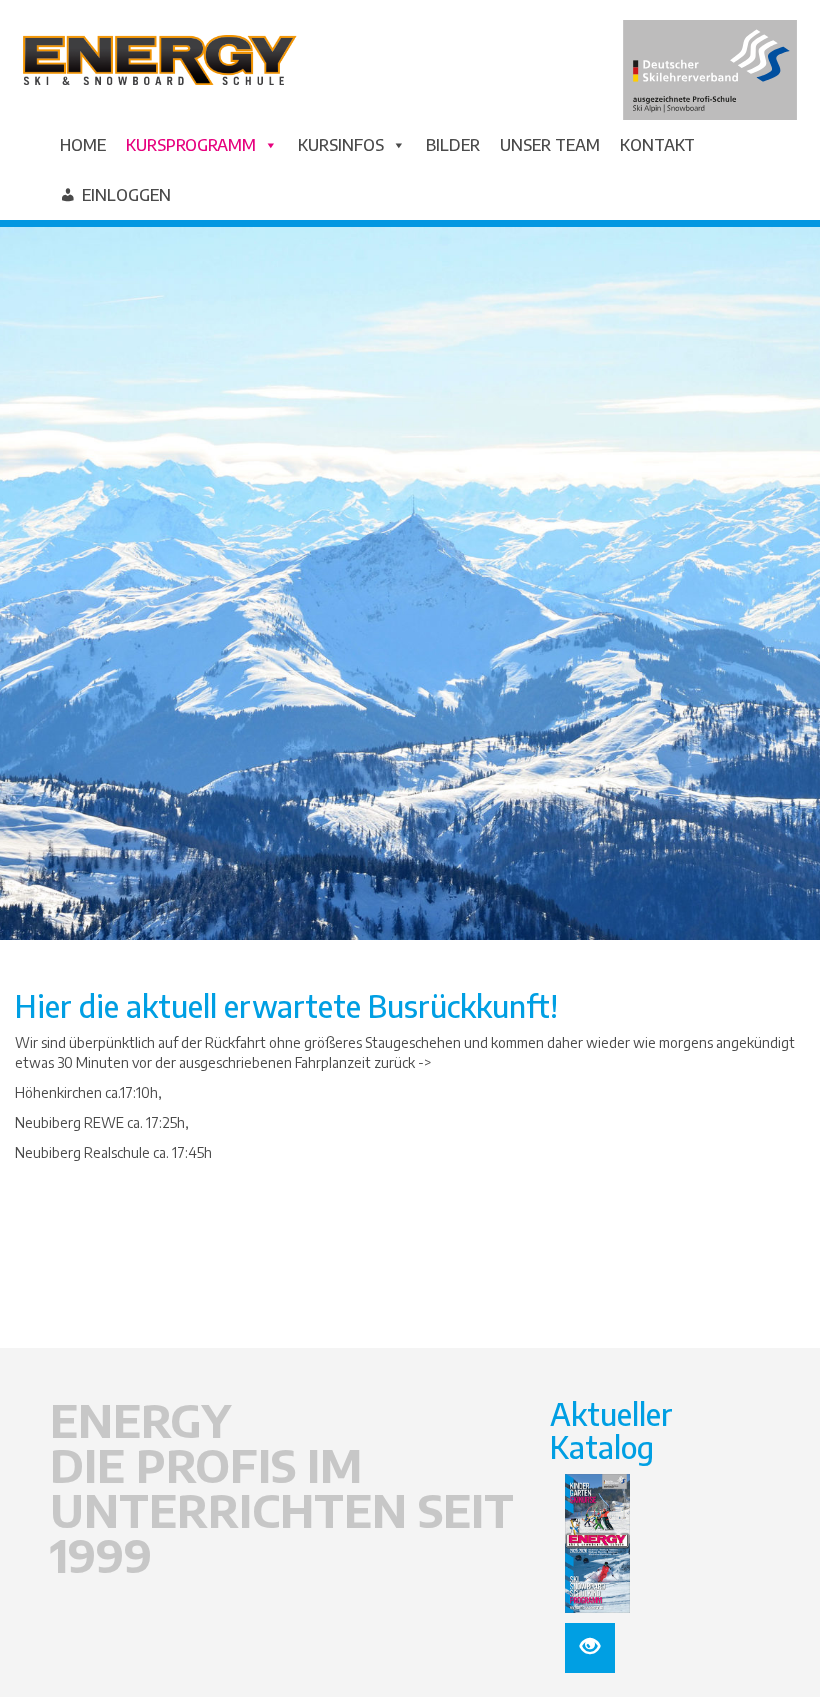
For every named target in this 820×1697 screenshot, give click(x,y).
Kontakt (657, 145)
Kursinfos (341, 145)
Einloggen (126, 195)
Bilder (453, 145)
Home (83, 145)
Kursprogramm (191, 145)
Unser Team (550, 145)
